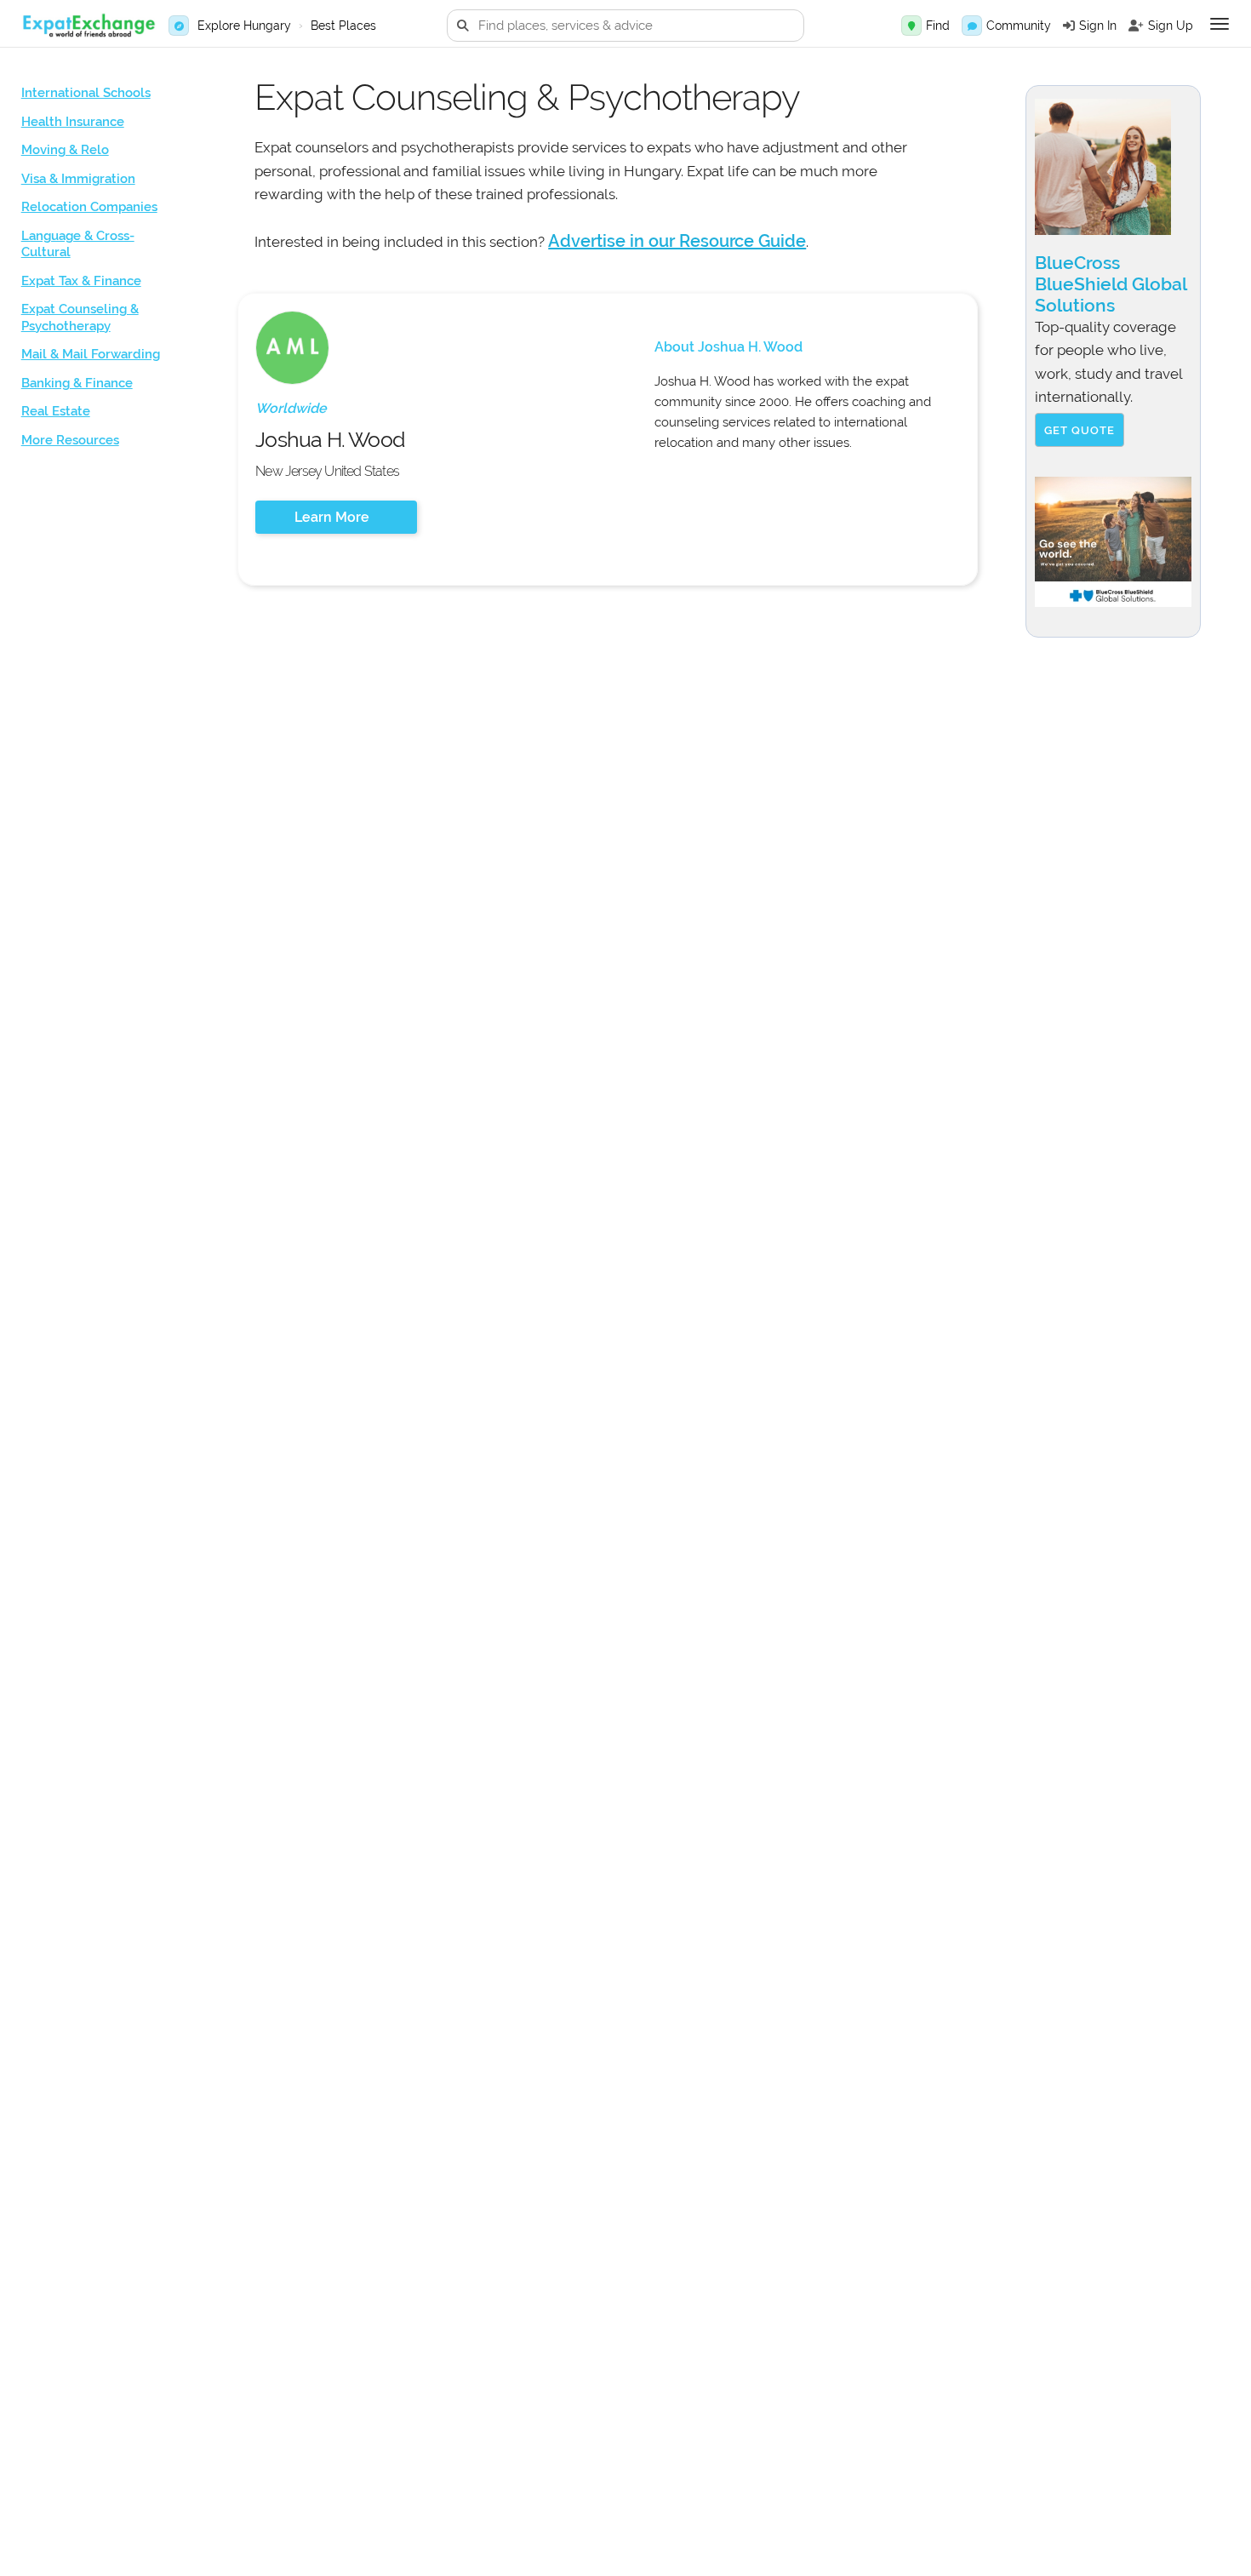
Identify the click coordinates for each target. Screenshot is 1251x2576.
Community (1019, 26)
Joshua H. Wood (330, 439)
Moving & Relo (65, 150)
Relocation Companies (89, 207)
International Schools (86, 93)
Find (938, 26)
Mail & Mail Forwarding (91, 354)
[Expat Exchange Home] (89, 26)
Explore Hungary (244, 26)
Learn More (332, 517)
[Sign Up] (1136, 26)
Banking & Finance (77, 383)
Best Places (343, 26)
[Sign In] (1069, 26)
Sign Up (1171, 26)
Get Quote (1080, 430)
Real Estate (56, 411)
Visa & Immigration (78, 179)
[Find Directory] (911, 26)
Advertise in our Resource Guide (677, 241)
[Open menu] (1220, 24)
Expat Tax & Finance (81, 281)
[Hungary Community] (972, 26)
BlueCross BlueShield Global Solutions (1111, 284)
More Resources (70, 440)
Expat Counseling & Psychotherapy (80, 318)
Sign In (1098, 26)
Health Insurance (73, 122)
